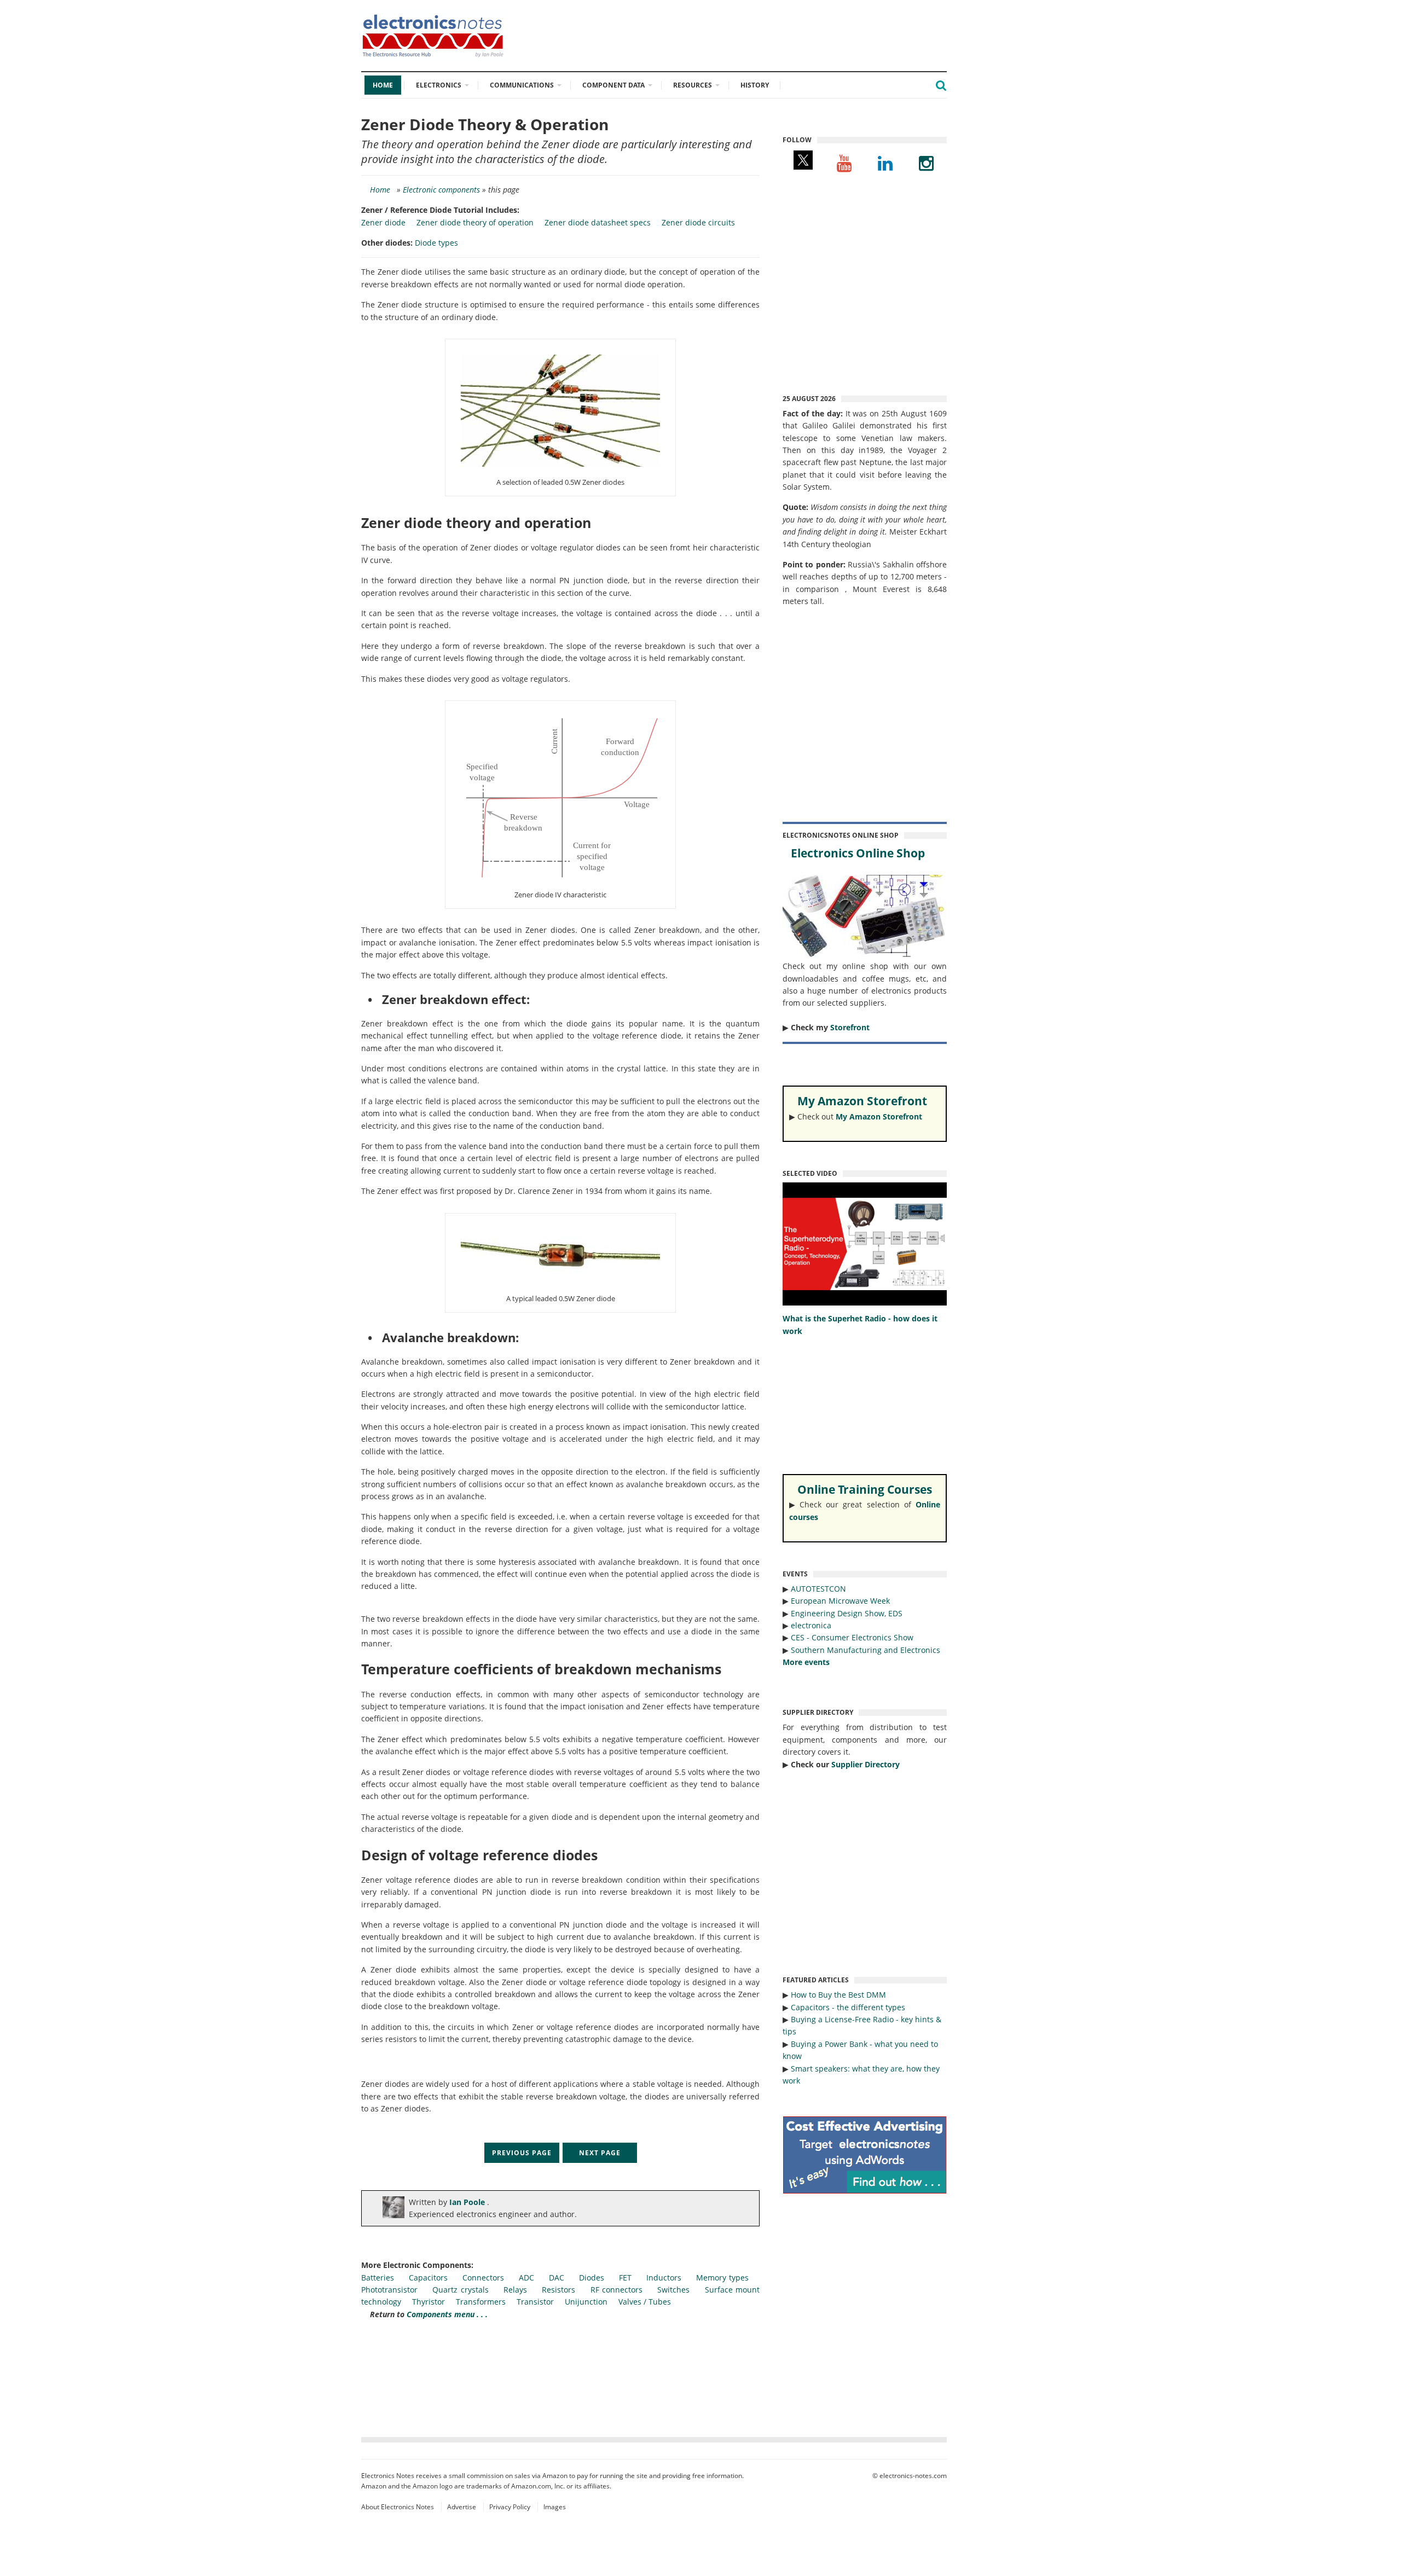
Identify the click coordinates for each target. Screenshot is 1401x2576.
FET (625, 2278)
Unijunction (586, 2302)
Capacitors (428, 2278)
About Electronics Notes (398, 2507)
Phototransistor (389, 2290)
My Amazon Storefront (879, 1116)
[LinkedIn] (885, 163)
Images (555, 2507)
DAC (557, 2278)
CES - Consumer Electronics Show (852, 1637)
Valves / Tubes (645, 2302)
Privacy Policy (510, 2507)
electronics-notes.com (913, 2476)
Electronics (439, 85)
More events (806, 1662)
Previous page (522, 2153)
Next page (600, 2153)
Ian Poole (468, 2202)
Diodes (592, 2278)
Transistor (535, 2302)
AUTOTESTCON (818, 1589)
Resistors (558, 2290)
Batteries (378, 2278)
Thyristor (429, 2302)
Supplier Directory (866, 1764)
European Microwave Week (840, 1601)
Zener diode (383, 222)
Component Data (613, 85)
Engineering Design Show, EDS (847, 1613)
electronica (811, 1625)
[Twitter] (803, 163)
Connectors (483, 2278)
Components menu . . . (447, 2314)
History (755, 85)
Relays (515, 2290)
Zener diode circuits (698, 222)
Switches (673, 2290)
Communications (522, 85)
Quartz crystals (460, 2290)
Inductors (664, 2278)
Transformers (481, 2302)
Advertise (462, 2507)
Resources (693, 85)
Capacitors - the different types (848, 2007)
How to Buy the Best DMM (838, 1995)
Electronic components (441, 190)
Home (383, 85)
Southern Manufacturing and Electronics (866, 1650)
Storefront (850, 1027)
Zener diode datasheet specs (598, 222)
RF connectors (616, 2290)
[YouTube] (844, 163)
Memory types (722, 2278)
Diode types (436, 243)
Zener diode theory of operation (475, 222)
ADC (526, 2278)
